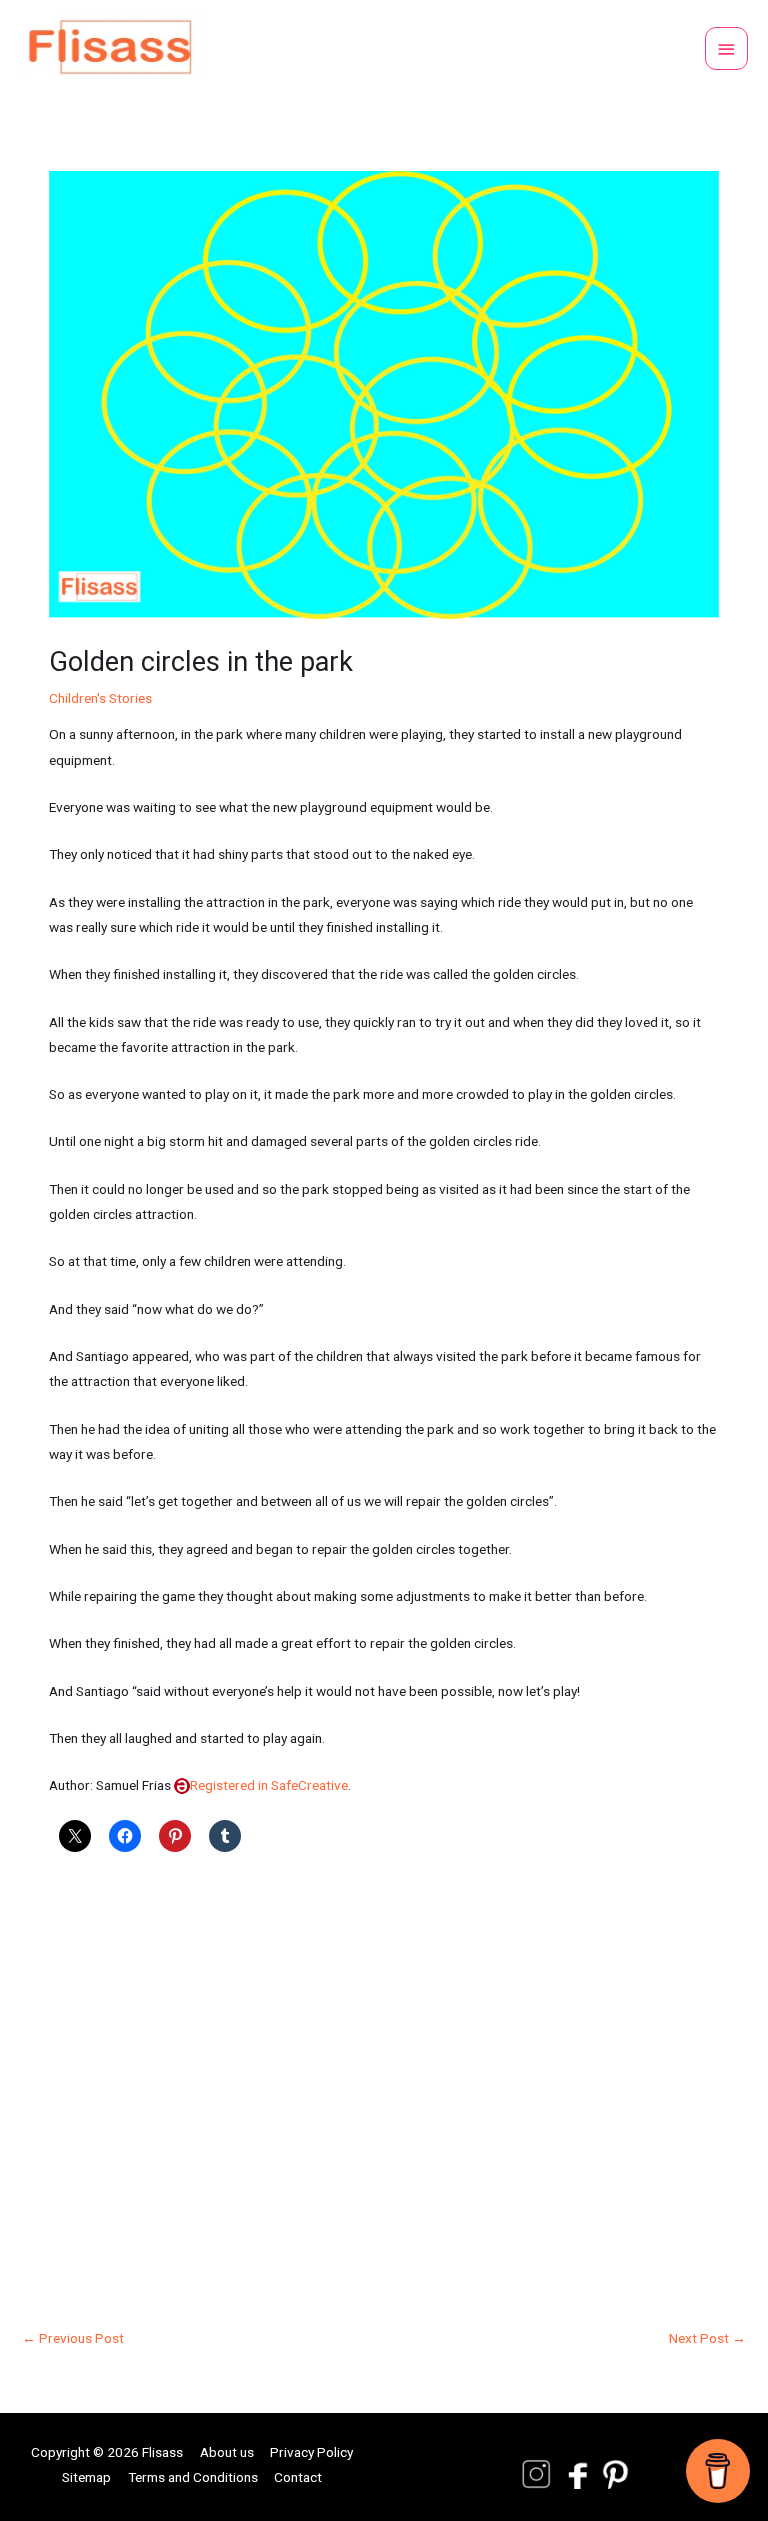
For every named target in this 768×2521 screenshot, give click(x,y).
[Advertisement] (383, 2080)
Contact (298, 2477)
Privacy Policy (311, 2452)
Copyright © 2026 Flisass (107, 2452)
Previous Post (73, 2338)
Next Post (707, 2338)
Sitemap (86, 2477)
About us (227, 2452)
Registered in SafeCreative (269, 1785)
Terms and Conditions (193, 2477)
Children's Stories (100, 698)
